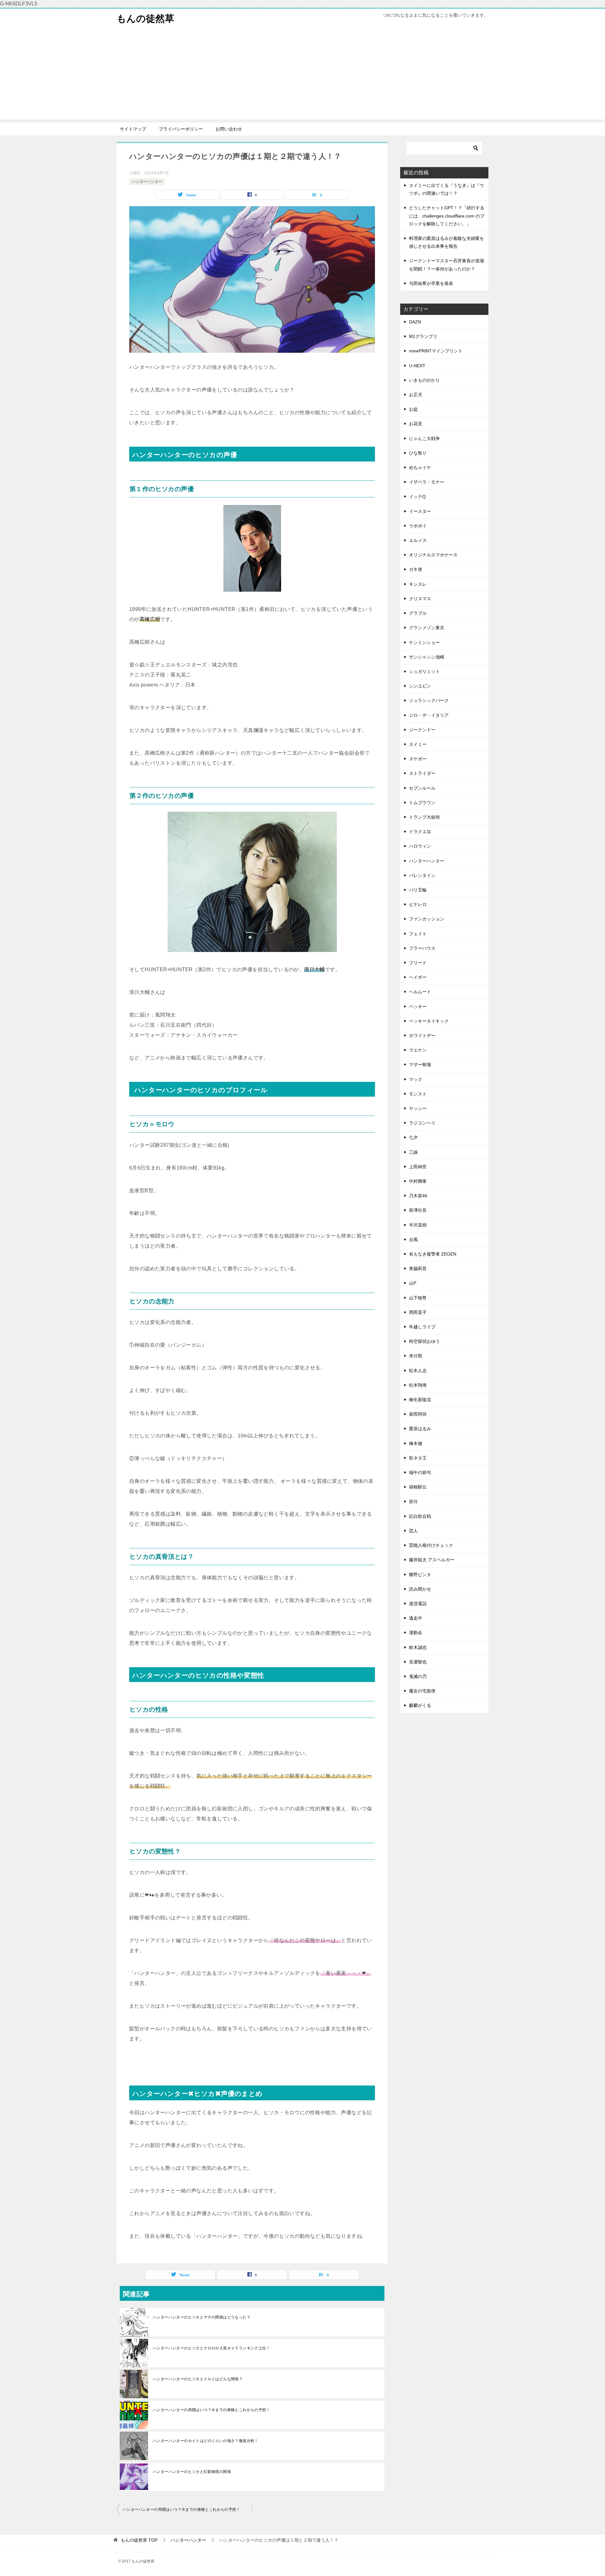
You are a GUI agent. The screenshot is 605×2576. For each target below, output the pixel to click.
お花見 (416, 424)
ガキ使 (416, 569)
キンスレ (418, 584)
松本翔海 (418, 1385)
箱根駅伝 (418, 1487)
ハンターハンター (147, 182)
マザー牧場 (420, 1065)
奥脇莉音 (418, 1268)
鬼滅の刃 (418, 1676)
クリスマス (420, 599)
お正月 (416, 395)
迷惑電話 (418, 1604)
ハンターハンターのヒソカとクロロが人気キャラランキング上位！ (211, 2348)
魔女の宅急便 (422, 1691)
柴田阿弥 (418, 1414)
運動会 (416, 1633)
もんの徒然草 (145, 18)
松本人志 (418, 1371)
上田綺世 (418, 1167)
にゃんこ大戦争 (424, 438)
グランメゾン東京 (427, 628)
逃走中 (416, 1618)
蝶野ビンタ (420, 1575)
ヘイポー (418, 977)
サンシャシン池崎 (427, 657)
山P (413, 1283)
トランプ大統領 (424, 817)
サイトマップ (133, 129)
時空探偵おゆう (424, 1341)
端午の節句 (420, 1472)
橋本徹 (416, 1443)
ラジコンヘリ (422, 1123)
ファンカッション (427, 919)
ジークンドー (422, 730)
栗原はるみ (420, 1429)
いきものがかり (424, 380)
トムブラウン (422, 803)
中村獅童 (418, 1181)
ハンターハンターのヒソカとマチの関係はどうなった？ (202, 2317)
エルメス (418, 540)
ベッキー (418, 1007)
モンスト (418, 1094)
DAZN (415, 322)
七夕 (413, 1137)
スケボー (418, 759)
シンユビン (420, 686)
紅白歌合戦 (420, 1516)
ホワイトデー (422, 1036)
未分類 (416, 1356)
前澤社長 (418, 1210)
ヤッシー (418, 1108)
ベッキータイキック (429, 1021)
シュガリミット (424, 671)
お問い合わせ (229, 129)
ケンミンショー (424, 642)
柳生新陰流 (420, 1400)
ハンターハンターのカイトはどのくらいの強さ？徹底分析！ (206, 2441)
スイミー (418, 744)
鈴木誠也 (418, 1647)
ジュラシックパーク (429, 700)
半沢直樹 (418, 1225)
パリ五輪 (418, 890)
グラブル (418, 613)
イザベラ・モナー (427, 482)
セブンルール (422, 788)
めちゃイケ (420, 467)
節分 (413, 1501)
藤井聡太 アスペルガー (432, 1560)
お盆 (413, 409)
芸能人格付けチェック (431, 1545)
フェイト (418, 934)
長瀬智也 (418, 1662)
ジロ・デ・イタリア (429, 715)
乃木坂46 (418, 1196)
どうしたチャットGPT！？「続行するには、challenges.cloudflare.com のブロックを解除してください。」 (447, 216)
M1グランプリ (423, 336)
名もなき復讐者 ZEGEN (433, 1254)
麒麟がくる (420, 1705)
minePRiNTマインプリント (436, 351)
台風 (413, 1239)
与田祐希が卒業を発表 (431, 283)
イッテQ (417, 496)
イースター (420, 511)
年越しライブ (422, 1327)
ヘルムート (420, 992)
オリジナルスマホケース (433, 555)
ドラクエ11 (420, 832)
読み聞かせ (420, 1589)
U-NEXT (417, 366)
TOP (139, 2540)
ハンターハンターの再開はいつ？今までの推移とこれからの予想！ (211, 2410)
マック (416, 1079)
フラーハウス (422, 948)
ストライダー (422, 773)
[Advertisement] (302, 75)
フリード (418, 963)
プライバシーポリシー (181, 129)
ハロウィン (420, 846)
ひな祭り (418, 453)
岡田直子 (418, 1312)
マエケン (418, 1050)
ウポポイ (418, 526)
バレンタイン (422, 875)
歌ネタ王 (418, 1458)
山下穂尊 (418, 1298)
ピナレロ (418, 904)
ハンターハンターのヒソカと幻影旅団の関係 (192, 2472)
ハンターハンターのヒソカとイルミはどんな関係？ (198, 2379)
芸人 (413, 1531)
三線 (413, 1152)
